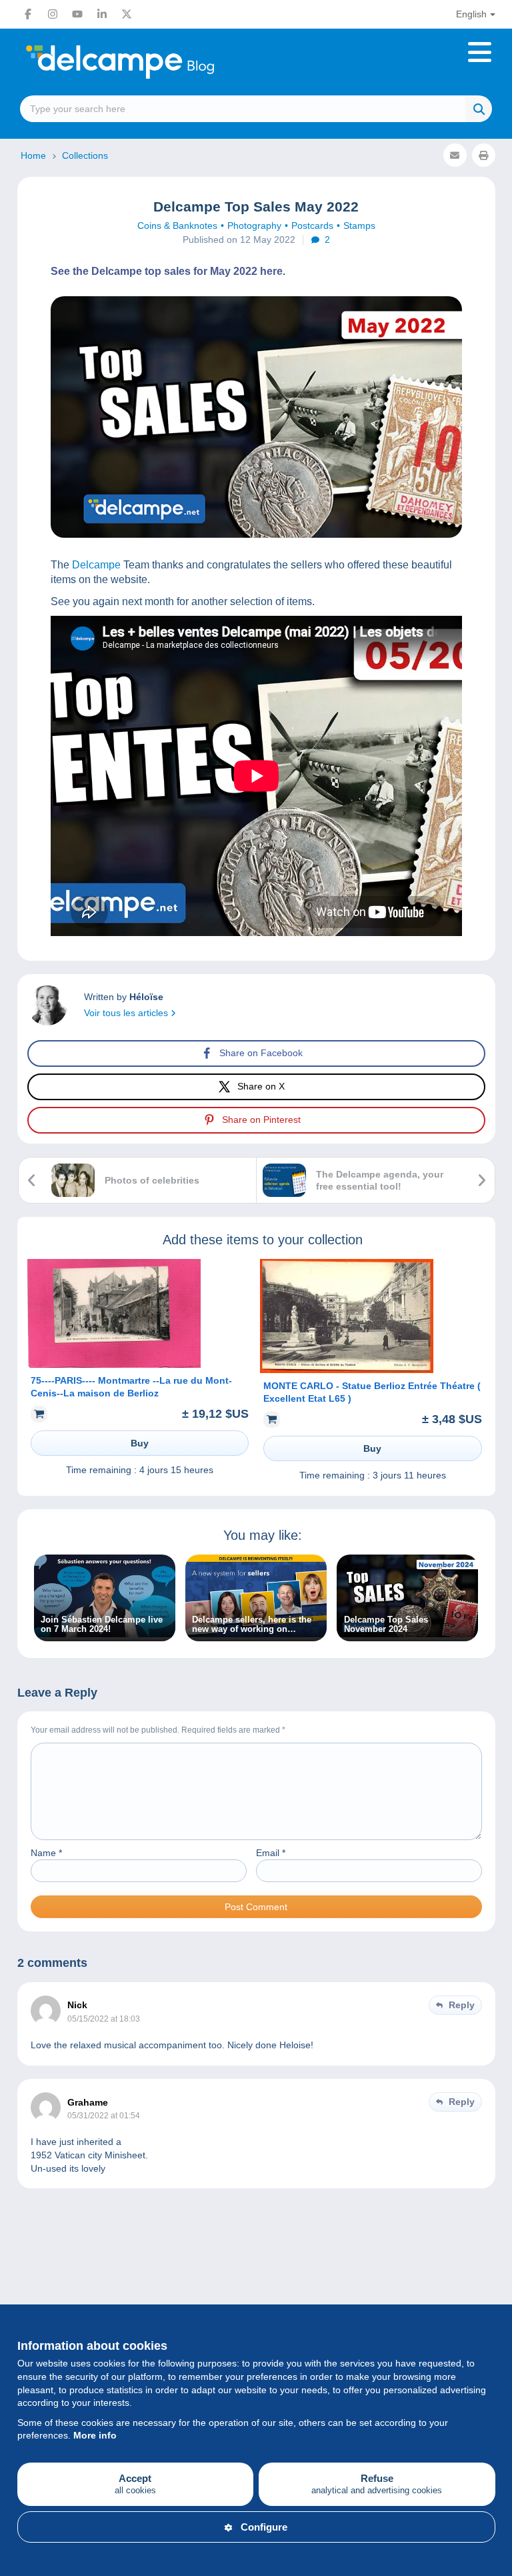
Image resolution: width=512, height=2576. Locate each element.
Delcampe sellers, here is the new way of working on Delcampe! (252, 1625)
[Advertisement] (256, 2262)
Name (46, 1853)
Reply (462, 2005)
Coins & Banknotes (177, 226)
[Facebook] (28, 14)
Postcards (312, 226)
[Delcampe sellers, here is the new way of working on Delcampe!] (256, 1634)
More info (95, 2435)
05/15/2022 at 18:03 (104, 2019)
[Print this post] (484, 155)
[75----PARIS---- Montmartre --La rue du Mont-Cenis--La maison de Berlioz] (114, 1364)
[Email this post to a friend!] (455, 155)
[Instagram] (53, 14)
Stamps (359, 226)
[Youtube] (77, 14)
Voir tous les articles (127, 1013)
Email (271, 1853)
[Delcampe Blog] (150, 62)
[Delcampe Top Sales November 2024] (407, 1634)
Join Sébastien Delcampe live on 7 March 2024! (102, 1625)
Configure (264, 2527)
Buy (140, 1443)
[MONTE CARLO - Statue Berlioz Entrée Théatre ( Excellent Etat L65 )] (347, 1370)
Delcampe (95, 565)
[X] (127, 14)
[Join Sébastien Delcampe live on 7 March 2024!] (105, 1634)
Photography (254, 226)
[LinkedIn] (102, 14)
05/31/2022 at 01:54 (104, 2116)
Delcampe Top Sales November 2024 (386, 1625)
